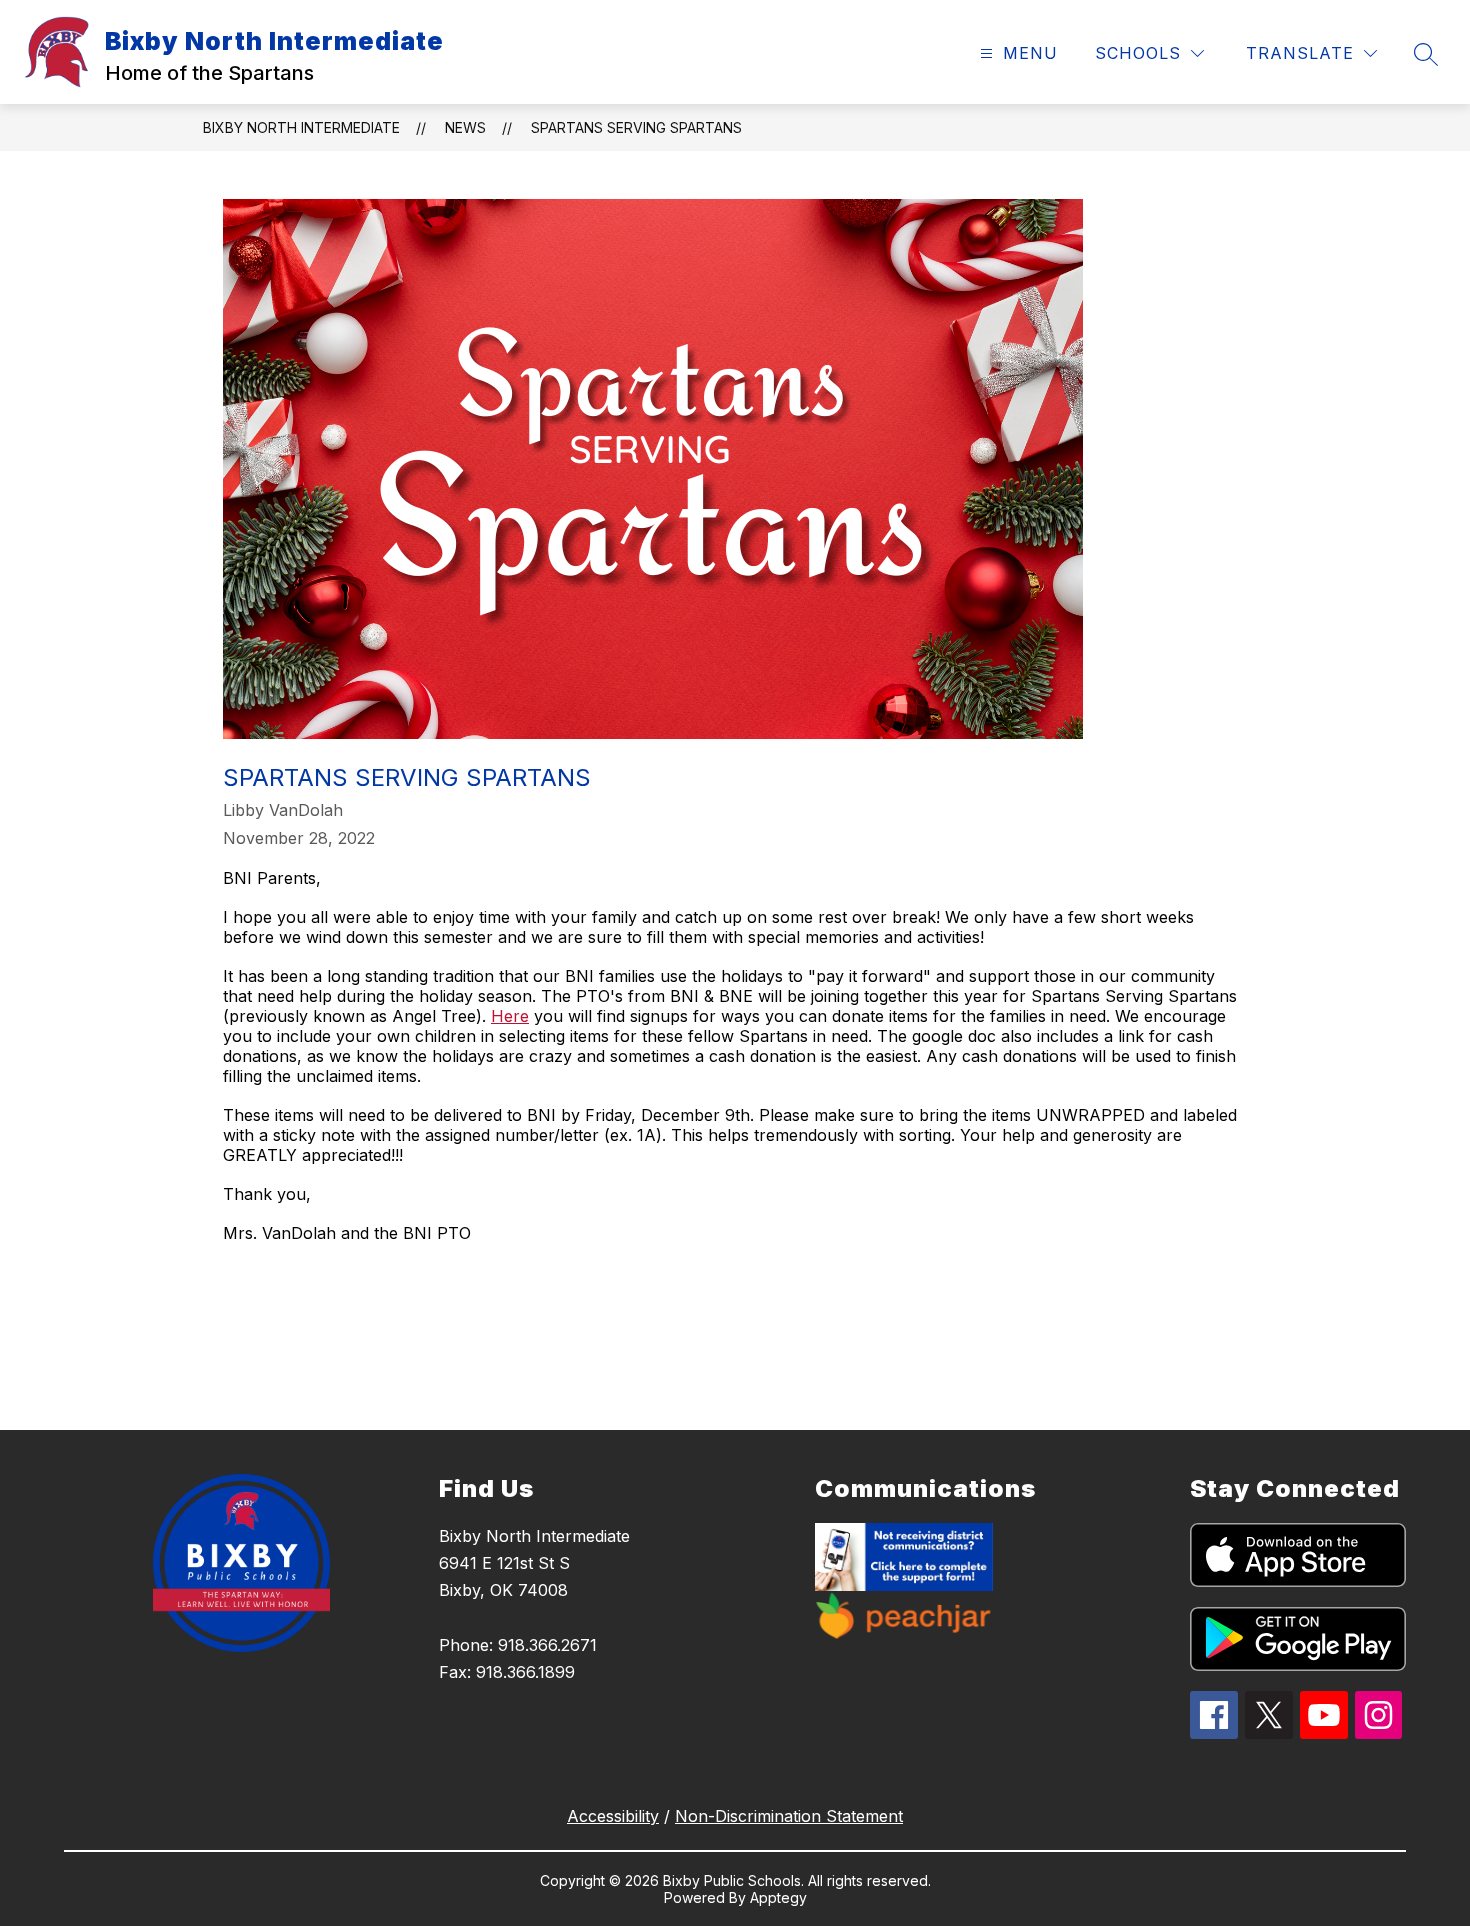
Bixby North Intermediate (301, 127)
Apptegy (778, 1897)
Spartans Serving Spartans (636, 127)
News (465, 127)
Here (510, 1016)
